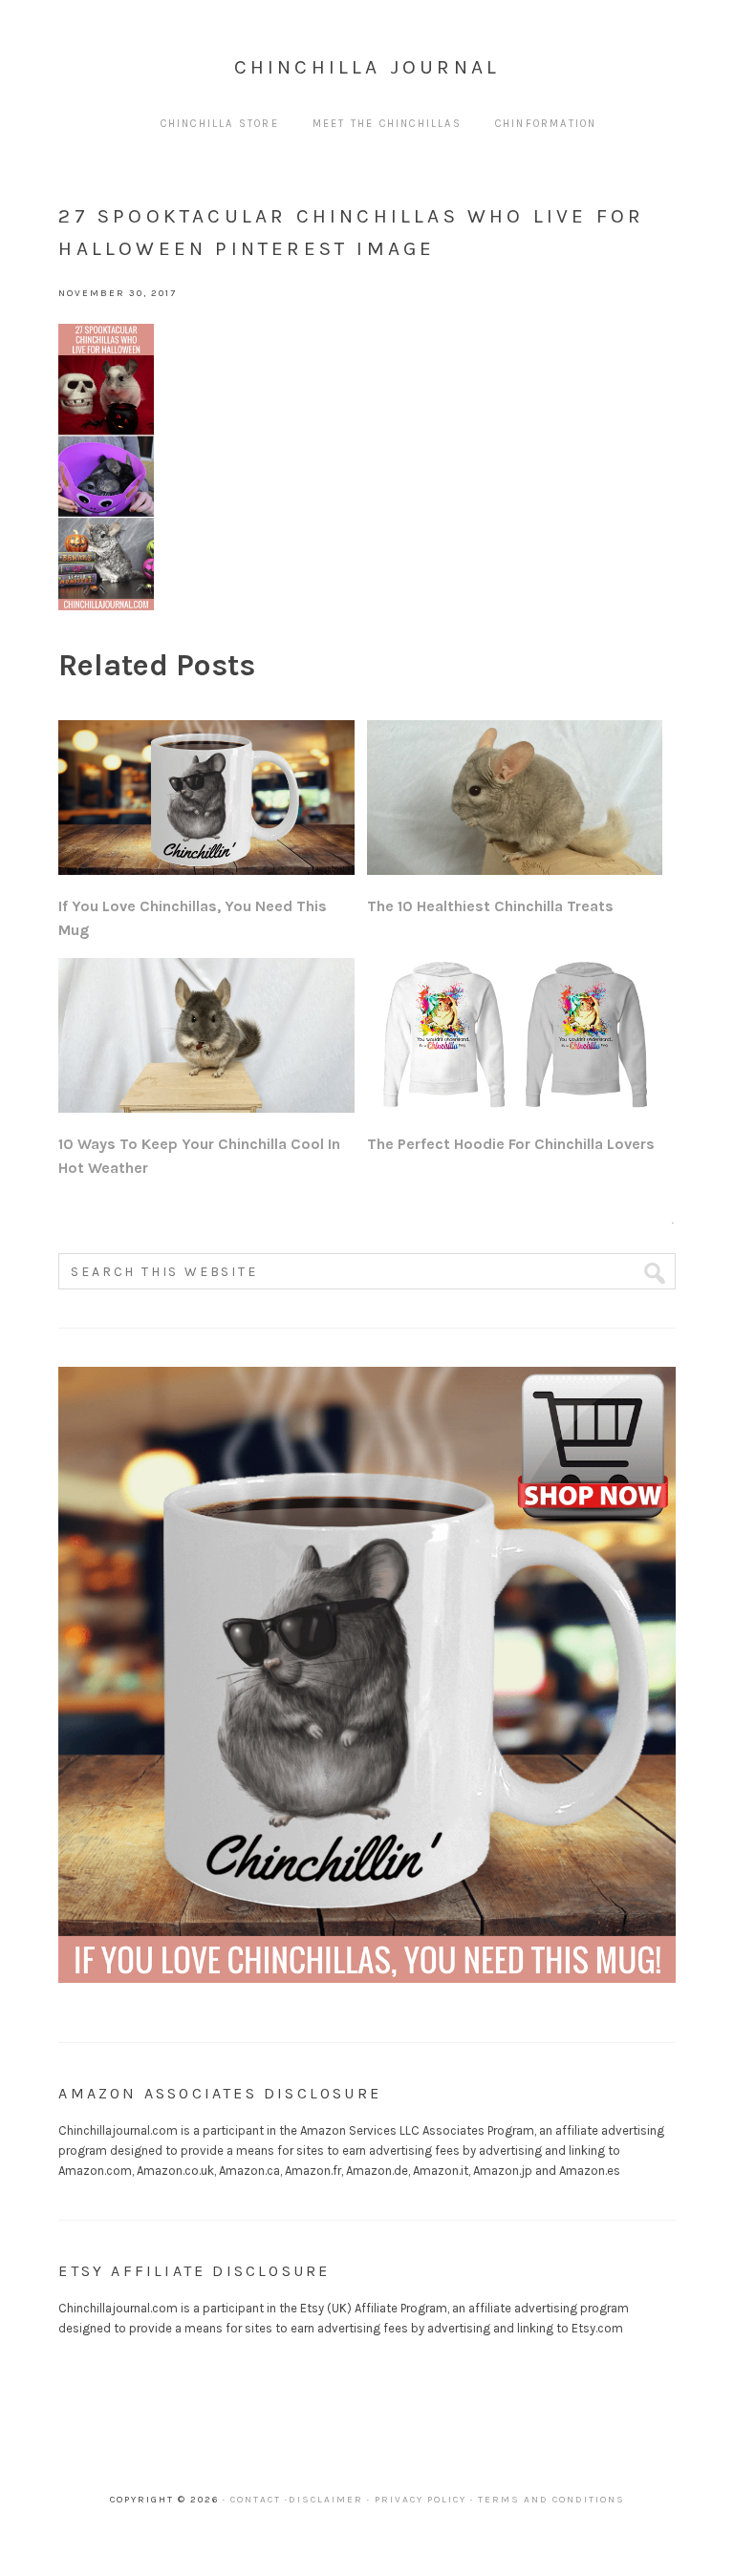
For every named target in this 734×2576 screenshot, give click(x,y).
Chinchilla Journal (367, 67)
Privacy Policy (421, 2500)
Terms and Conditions (551, 2500)
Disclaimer (326, 2500)
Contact (256, 2500)
